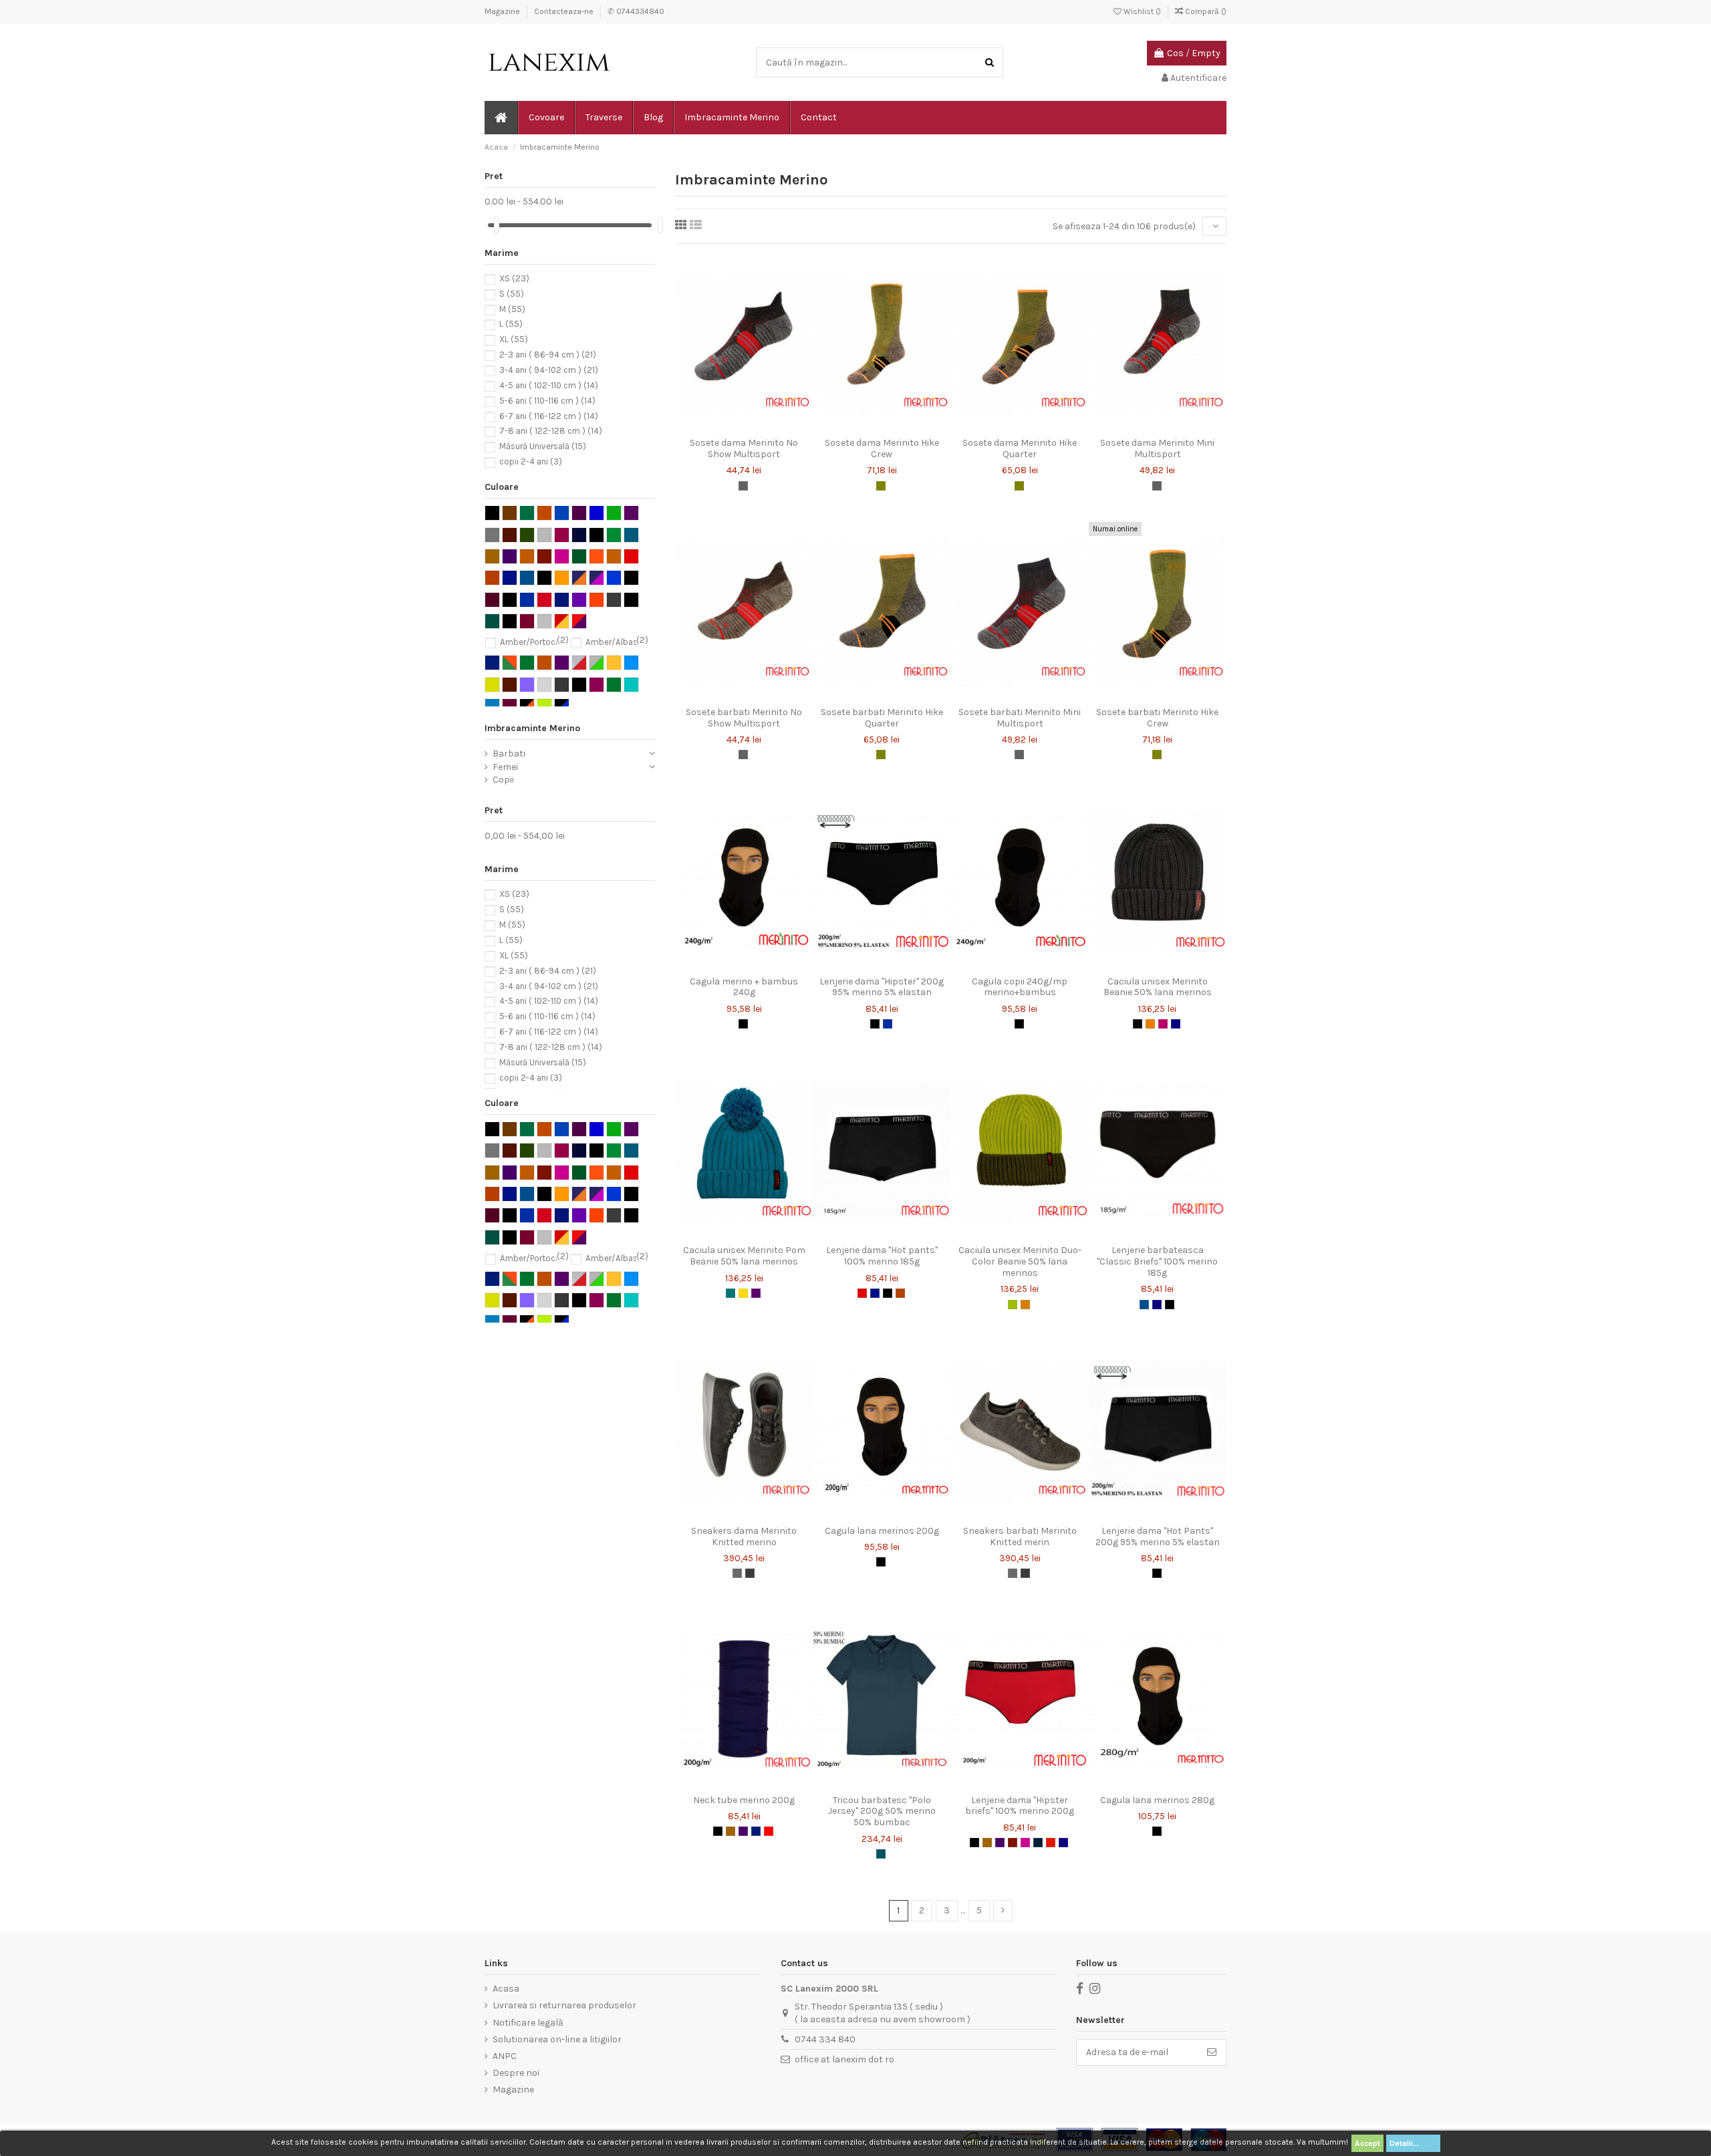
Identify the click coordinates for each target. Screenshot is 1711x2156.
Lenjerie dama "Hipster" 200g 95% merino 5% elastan (882, 987)
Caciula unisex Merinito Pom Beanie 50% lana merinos (744, 1256)
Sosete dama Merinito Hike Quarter (1020, 448)
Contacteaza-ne (565, 11)
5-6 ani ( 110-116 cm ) (547, 401)
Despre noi (516, 2073)
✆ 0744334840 (636, 11)
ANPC (505, 2056)
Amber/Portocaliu (534, 642)
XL (514, 340)
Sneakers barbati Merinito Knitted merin (1020, 1536)
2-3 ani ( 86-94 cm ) (548, 355)
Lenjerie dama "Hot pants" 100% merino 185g (882, 1256)
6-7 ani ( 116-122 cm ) (549, 416)
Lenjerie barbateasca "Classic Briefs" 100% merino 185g (1157, 1261)
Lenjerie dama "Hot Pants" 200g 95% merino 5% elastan (1158, 1536)
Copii (503, 780)
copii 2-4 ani (531, 461)
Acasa (506, 1989)
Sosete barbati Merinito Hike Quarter (882, 718)
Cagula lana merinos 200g (882, 1531)
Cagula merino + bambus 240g (744, 987)
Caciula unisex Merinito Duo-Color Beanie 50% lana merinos (1020, 1261)
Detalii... (1413, 2143)
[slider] (497, 225)
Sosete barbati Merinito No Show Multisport (744, 718)
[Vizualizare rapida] (763, 426)
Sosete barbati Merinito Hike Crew (1157, 718)
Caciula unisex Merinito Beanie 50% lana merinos (1158, 987)
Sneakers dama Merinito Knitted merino (744, 1536)
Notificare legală (528, 2023)
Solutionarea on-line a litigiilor (557, 2039)
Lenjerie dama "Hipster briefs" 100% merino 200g (1020, 1806)
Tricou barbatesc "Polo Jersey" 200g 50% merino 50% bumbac (882, 1811)
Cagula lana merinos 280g (1157, 1800)
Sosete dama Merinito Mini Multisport (1157, 448)
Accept (1367, 2143)
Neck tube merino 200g (744, 1800)
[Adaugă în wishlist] (725, 426)
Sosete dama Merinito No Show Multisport (744, 448)
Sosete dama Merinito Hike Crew (882, 448)
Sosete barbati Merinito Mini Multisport (1020, 718)
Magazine (503, 11)
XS (514, 278)
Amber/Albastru (617, 642)
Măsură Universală (543, 447)
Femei (505, 767)
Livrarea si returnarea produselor (564, 2005)
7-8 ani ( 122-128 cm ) (551, 431)
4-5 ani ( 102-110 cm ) (549, 385)
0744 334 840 (825, 2039)
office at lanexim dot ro (844, 2059)
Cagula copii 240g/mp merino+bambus (1020, 987)
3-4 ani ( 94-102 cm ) (549, 370)
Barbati (509, 754)
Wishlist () (1142, 11)
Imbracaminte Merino (532, 728)
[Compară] (744, 426)
